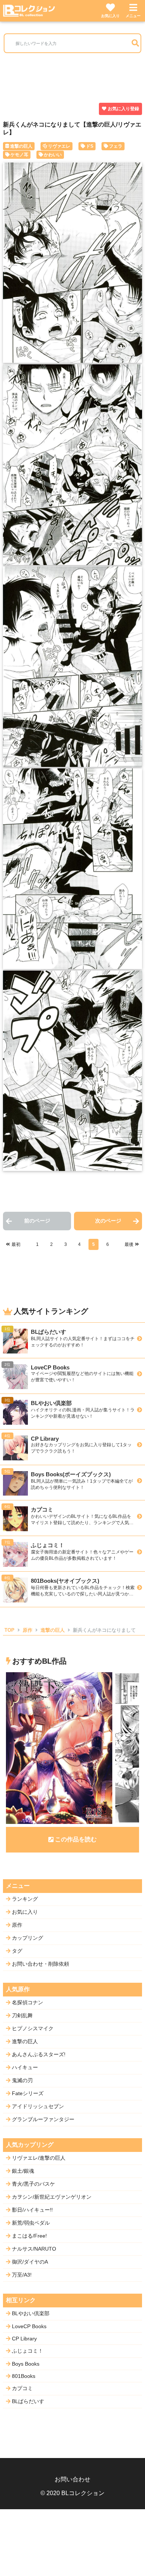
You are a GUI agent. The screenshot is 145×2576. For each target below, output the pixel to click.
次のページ (108, 1221)
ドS (90, 146)
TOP (9, 1630)
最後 (129, 1244)
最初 (16, 1244)
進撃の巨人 (21, 146)
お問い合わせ (72, 2479)
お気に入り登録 (123, 109)
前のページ (37, 1221)
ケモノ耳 (19, 155)
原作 (28, 1630)
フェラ (116, 146)
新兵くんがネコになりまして (104, 1630)
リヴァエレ (59, 146)
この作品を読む (76, 1839)
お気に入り (110, 16)
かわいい (53, 155)
